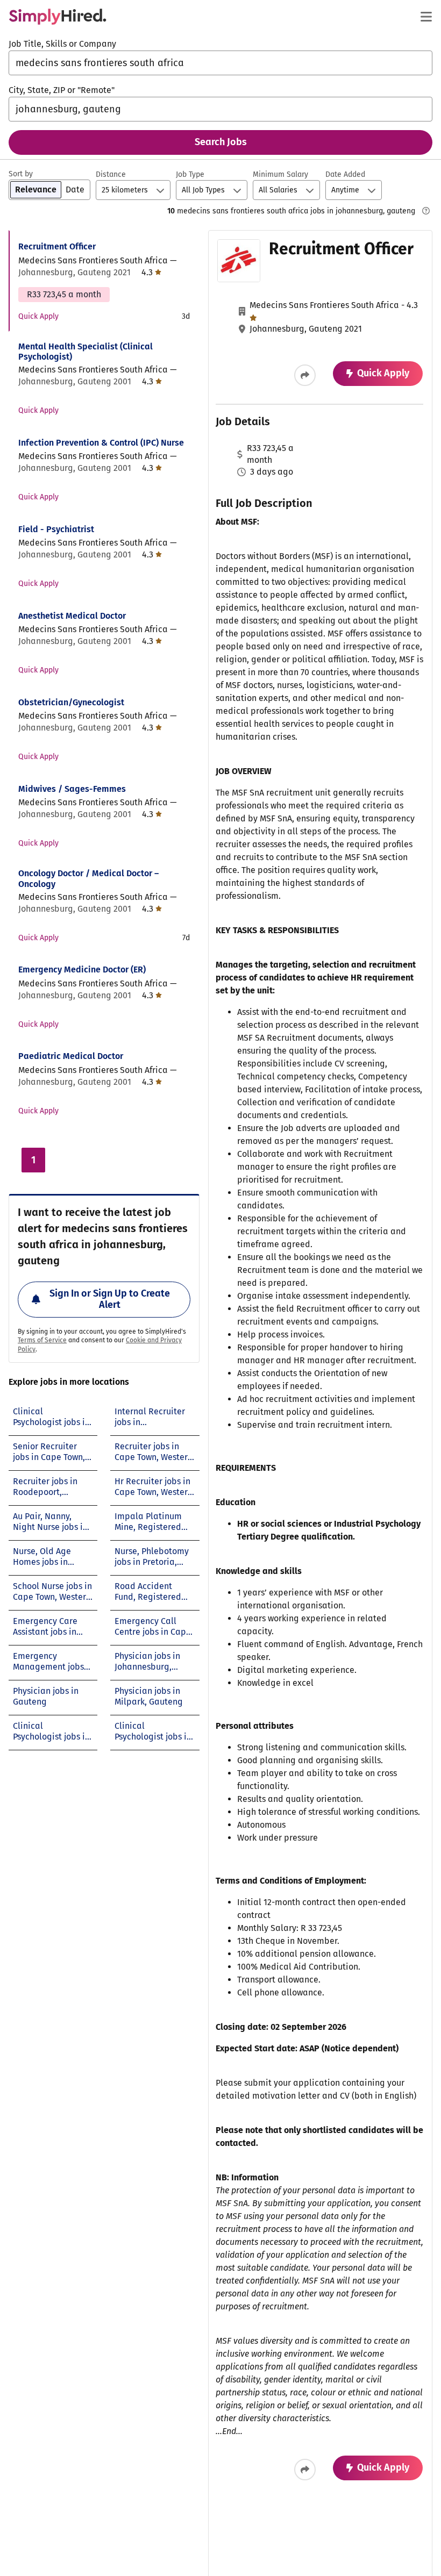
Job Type (190, 174)
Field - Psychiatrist (56, 529)
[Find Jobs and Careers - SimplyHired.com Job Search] (58, 17)
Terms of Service (42, 1340)
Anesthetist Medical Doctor (72, 616)
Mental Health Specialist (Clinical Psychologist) (86, 352)
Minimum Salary (280, 174)
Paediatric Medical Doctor (71, 1056)
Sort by (21, 174)
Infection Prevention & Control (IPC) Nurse (101, 443)
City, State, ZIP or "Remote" (62, 90)
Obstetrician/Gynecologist (71, 702)
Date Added (345, 174)
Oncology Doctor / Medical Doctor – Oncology (88, 878)
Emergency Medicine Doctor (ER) (82, 969)
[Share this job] (305, 375)
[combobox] (220, 63)
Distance (111, 174)
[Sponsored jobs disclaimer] (426, 211)
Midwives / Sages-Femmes (72, 789)
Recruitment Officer (57, 246)
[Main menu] (426, 17)
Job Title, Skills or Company (62, 44)
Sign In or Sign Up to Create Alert (110, 1299)
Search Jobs (221, 142)
